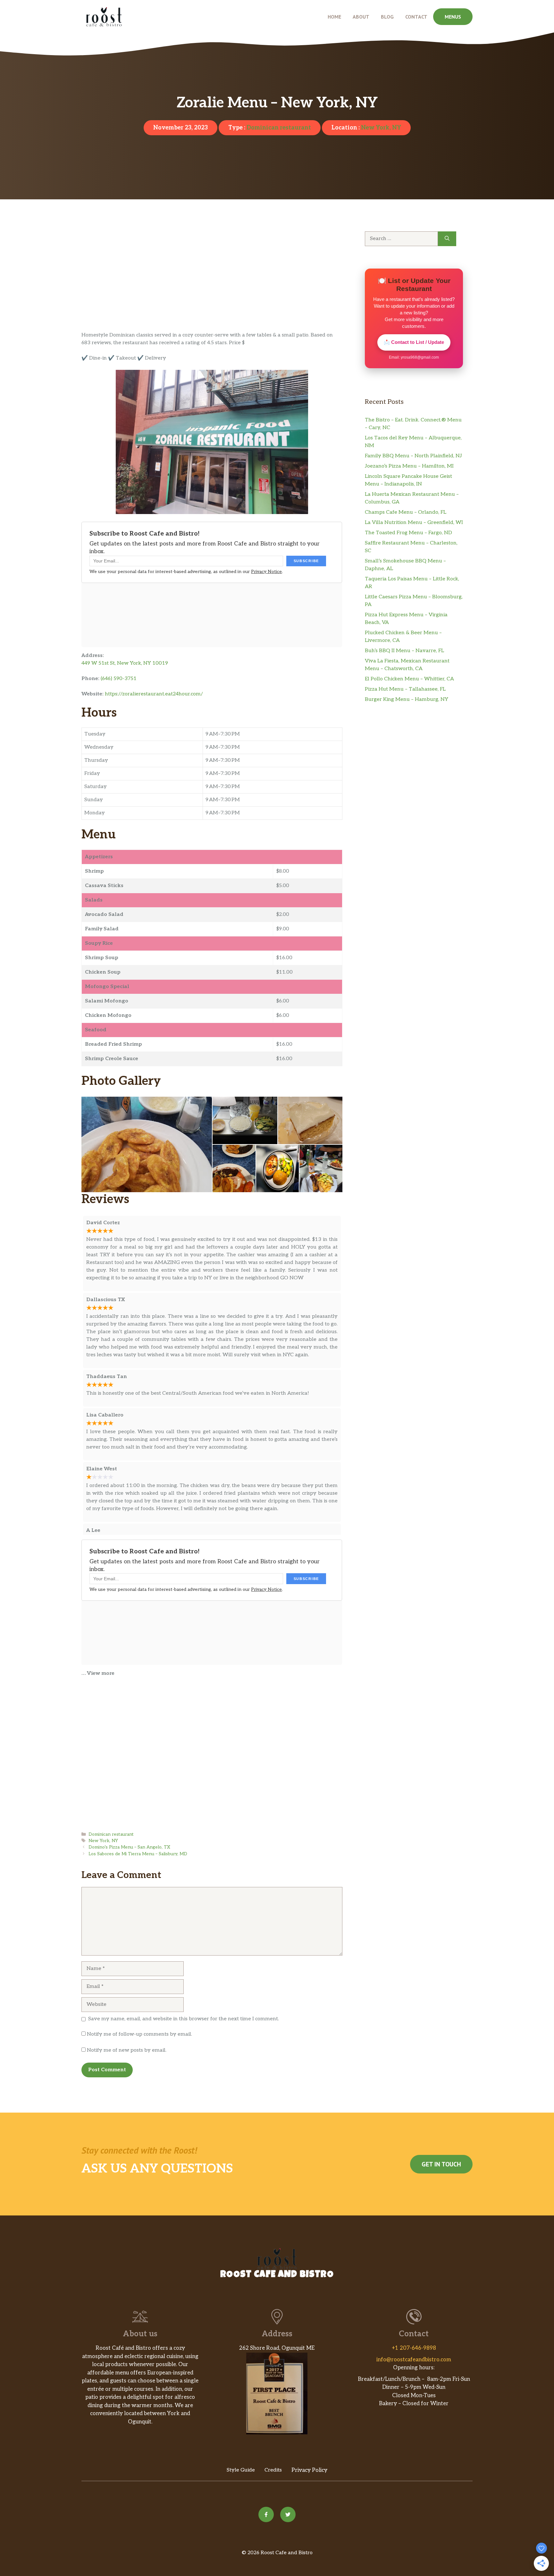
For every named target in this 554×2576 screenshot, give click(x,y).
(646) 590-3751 (119, 679)
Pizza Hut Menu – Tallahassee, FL (405, 689)
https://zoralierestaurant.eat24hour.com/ (154, 694)
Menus (453, 17)
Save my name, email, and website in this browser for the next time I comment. (184, 2019)
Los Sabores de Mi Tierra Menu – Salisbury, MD (138, 1854)
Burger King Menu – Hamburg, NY (407, 699)
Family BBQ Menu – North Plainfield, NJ (413, 456)
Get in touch (441, 2164)
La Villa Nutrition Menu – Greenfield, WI (414, 523)
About (361, 17)
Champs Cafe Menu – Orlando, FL (406, 512)
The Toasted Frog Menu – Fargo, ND (408, 533)
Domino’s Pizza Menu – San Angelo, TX (129, 1847)
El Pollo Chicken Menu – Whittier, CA (409, 679)
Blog (387, 17)
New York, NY (381, 128)
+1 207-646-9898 (414, 2348)
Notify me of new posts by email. (127, 2050)
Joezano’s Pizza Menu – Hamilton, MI (409, 466)
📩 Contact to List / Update (414, 342)
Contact (416, 17)
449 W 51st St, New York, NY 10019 (125, 663)
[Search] (447, 239)
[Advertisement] (212, 284)
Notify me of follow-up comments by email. (139, 2034)
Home (334, 17)
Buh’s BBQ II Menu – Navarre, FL (404, 651)
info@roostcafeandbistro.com (414, 2360)
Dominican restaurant (279, 128)
